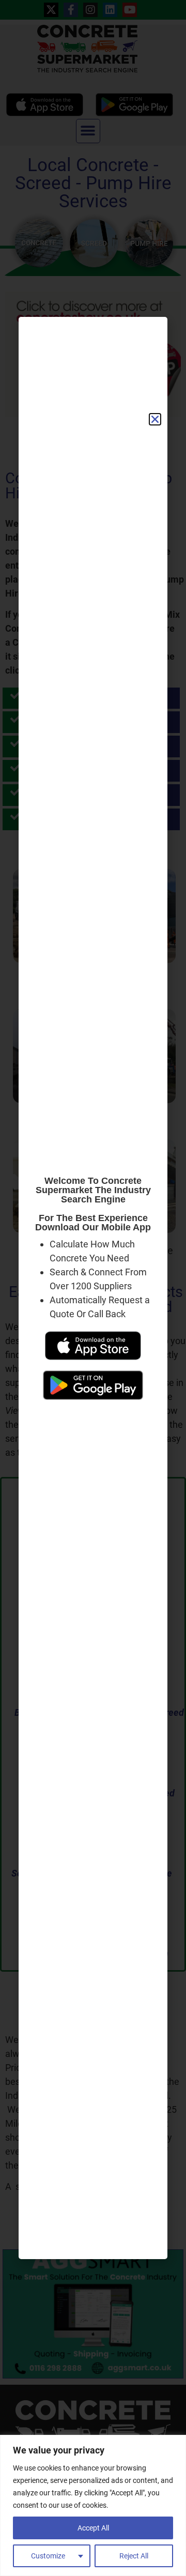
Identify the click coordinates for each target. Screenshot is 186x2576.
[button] (155, 419)
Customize (48, 2556)
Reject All (134, 2556)
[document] (93, 1288)
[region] (93, 2505)
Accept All (93, 2528)
